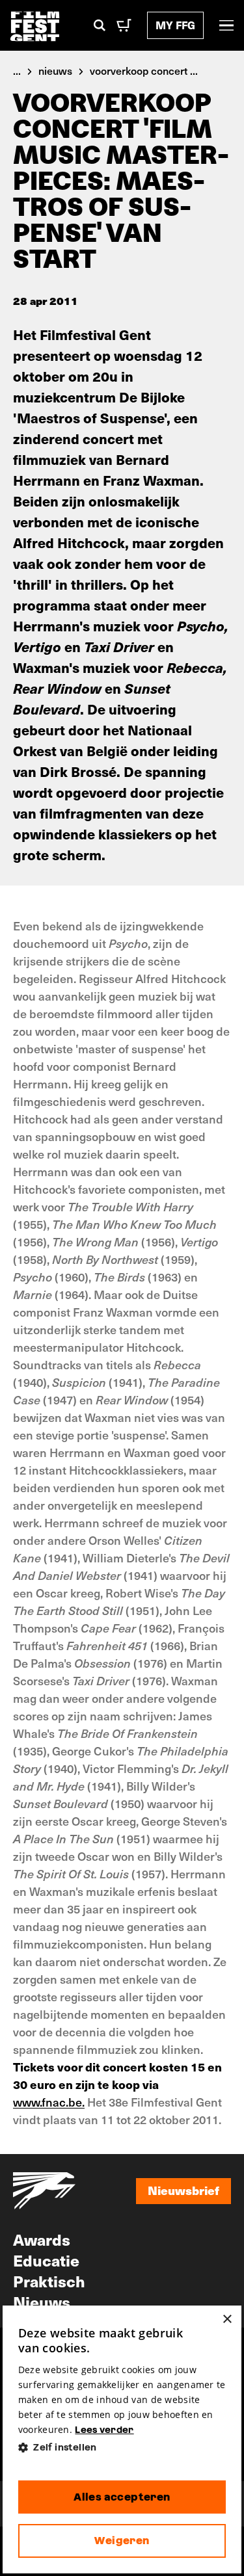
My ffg (175, 25)
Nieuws (42, 2302)
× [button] (227, 2320)
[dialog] (122, 2439)
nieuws (55, 70)
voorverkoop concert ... (144, 70)
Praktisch (49, 2281)
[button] (122, 2448)
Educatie (46, 2260)
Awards (42, 2239)
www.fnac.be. (49, 2102)
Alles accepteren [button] (122, 2497)
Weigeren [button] (122, 2541)
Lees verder (104, 2430)
